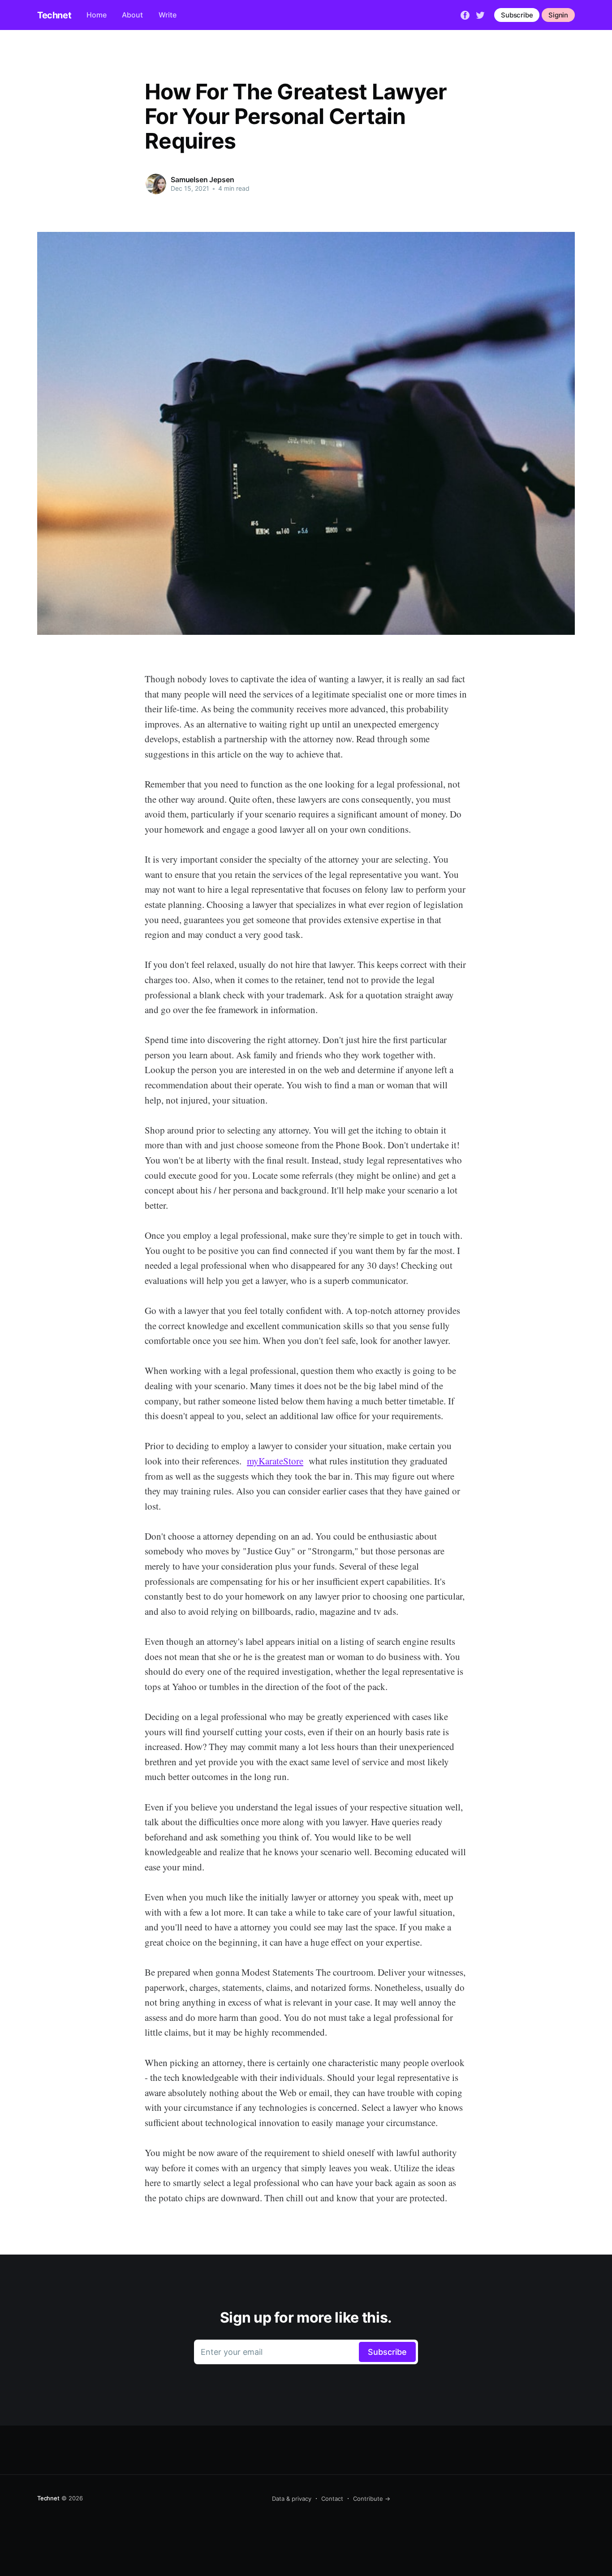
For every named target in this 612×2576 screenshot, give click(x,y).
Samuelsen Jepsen (202, 180)
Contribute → (372, 2499)
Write (168, 15)
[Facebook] (465, 14)
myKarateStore (275, 1461)
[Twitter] (480, 14)
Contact (332, 2499)
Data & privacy (292, 2499)
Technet (54, 15)
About (132, 15)
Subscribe (517, 15)
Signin (558, 15)
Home (97, 15)
